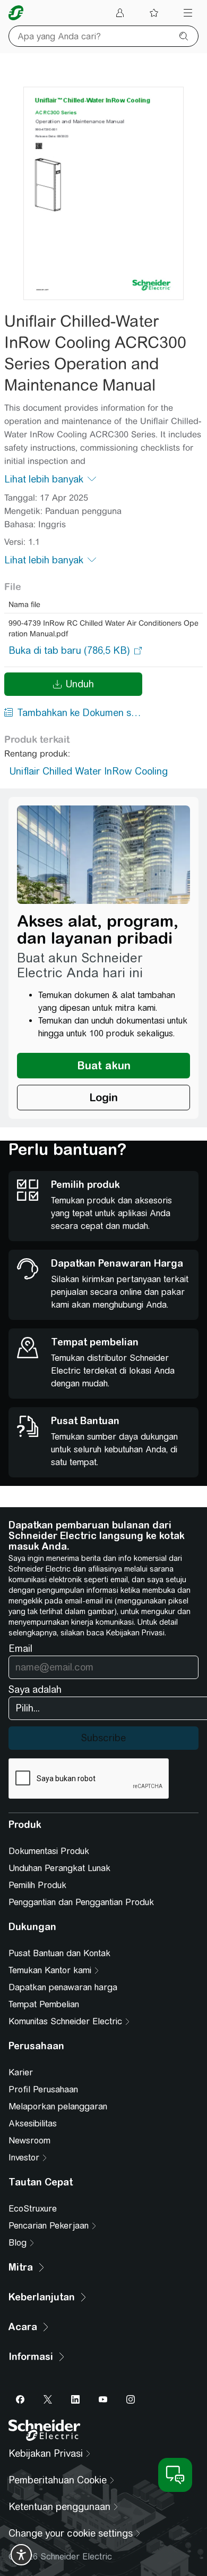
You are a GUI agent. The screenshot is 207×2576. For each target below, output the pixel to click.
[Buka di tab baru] (69, 651)
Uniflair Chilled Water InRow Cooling (89, 771)
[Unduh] (103, 193)
